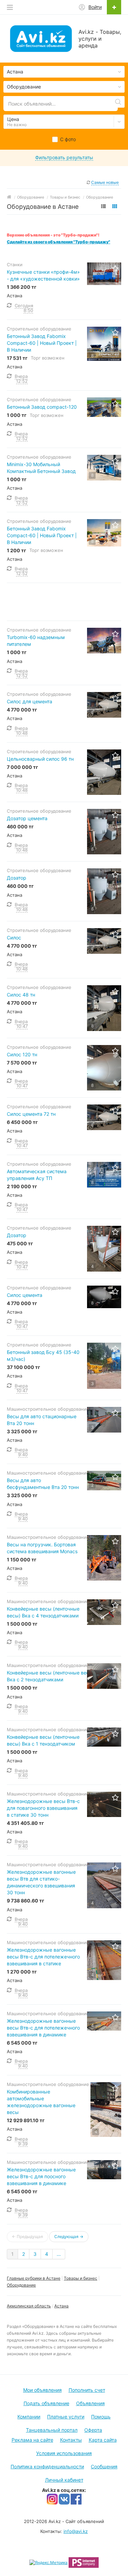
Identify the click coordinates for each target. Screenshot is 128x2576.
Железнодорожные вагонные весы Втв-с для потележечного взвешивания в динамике (43, 2028)
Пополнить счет (87, 2390)
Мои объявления (42, 2390)
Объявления (90, 2403)
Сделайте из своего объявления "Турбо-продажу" (59, 242)
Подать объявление (46, 2403)
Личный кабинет (64, 2480)
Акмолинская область (29, 2306)
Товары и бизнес (81, 2278)
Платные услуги (66, 2417)
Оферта (93, 2430)
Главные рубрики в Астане (34, 2278)
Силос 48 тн (21, 995)
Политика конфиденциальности (47, 2466)
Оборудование (21, 2285)
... (59, 2254)
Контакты (71, 2440)
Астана (61, 2306)
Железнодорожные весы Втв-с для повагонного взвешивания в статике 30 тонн (43, 1808)
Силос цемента (25, 1295)
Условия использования (64, 2453)
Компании (29, 2417)
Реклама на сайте (32, 2440)
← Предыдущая (27, 2236)
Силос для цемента (30, 701)
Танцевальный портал (52, 2430)
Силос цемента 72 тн (31, 1114)
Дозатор (17, 878)
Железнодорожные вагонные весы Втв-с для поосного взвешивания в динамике (41, 2176)
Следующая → (69, 2236)
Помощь (101, 2417)
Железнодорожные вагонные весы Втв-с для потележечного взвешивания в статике (43, 1957)
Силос (14, 938)
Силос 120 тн (22, 1054)
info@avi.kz (76, 2531)
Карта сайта (103, 2440)
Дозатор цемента (27, 818)
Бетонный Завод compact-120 (42, 407)
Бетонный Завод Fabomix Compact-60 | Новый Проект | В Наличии (42, 343)
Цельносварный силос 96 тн (40, 759)
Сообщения (104, 2466)
